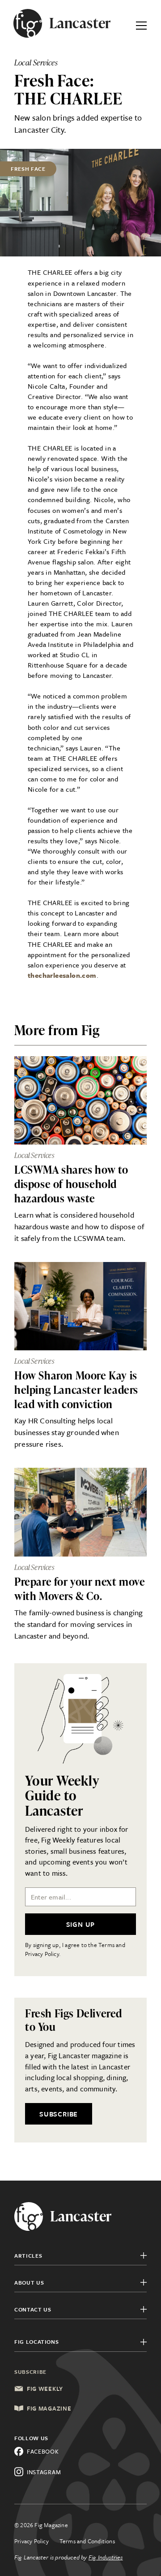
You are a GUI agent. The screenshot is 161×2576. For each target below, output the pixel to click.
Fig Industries (106, 2557)
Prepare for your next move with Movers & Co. (80, 1589)
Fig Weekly (45, 2389)
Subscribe (59, 2114)
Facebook (43, 2451)
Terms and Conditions (87, 2541)
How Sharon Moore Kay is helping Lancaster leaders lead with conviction (76, 1390)
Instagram (44, 2472)
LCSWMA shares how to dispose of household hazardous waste (71, 1184)
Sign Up (81, 1924)
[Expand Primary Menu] (141, 23)
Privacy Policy (32, 2541)
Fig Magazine (49, 2408)
